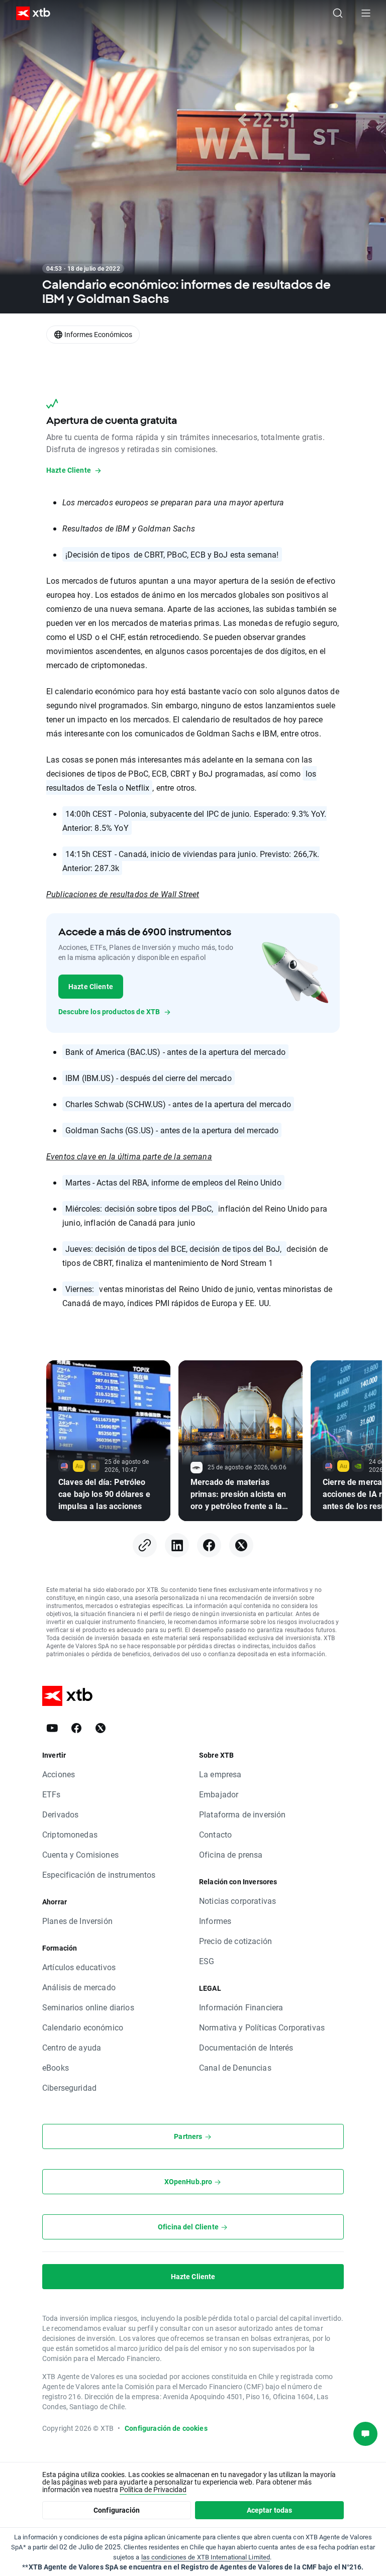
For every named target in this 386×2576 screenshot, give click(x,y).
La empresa (220, 1774)
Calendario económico (83, 2027)
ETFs (52, 1794)
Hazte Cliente (91, 986)
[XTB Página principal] (29, 13)
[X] (241, 1545)
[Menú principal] (366, 13)
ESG (207, 1961)
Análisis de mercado (79, 1987)
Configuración (117, 2510)
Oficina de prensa (231, 1854)
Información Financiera (241, 2007)
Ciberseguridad (69, 2087)
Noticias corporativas (237, 1901)
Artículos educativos (79, 1967)
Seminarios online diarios (88, 2007)
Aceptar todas (270, 2510)
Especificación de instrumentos (99, 1874)
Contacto (215, 1834)
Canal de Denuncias (235, 2067)
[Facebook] (209, 1545)
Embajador (219, 1794)
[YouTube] (52, 1728)
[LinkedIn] (177, 1545)
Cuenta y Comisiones (80, 1854)
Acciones (59, 1774)
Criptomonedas (70, 1834)
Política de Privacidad (153, 2489)
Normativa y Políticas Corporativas (262, 2027)
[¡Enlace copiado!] (145, 1545)
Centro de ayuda (72, 2047)
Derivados (60, 1814)
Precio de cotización (235, 1941)
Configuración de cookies (166, 2428)
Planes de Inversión (77, 1921)
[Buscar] (338, 13)
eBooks (56, 2067)
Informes (215, 1921)
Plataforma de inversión (242, 1814)
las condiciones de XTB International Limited (206, 2557)
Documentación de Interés (246, 2047)
